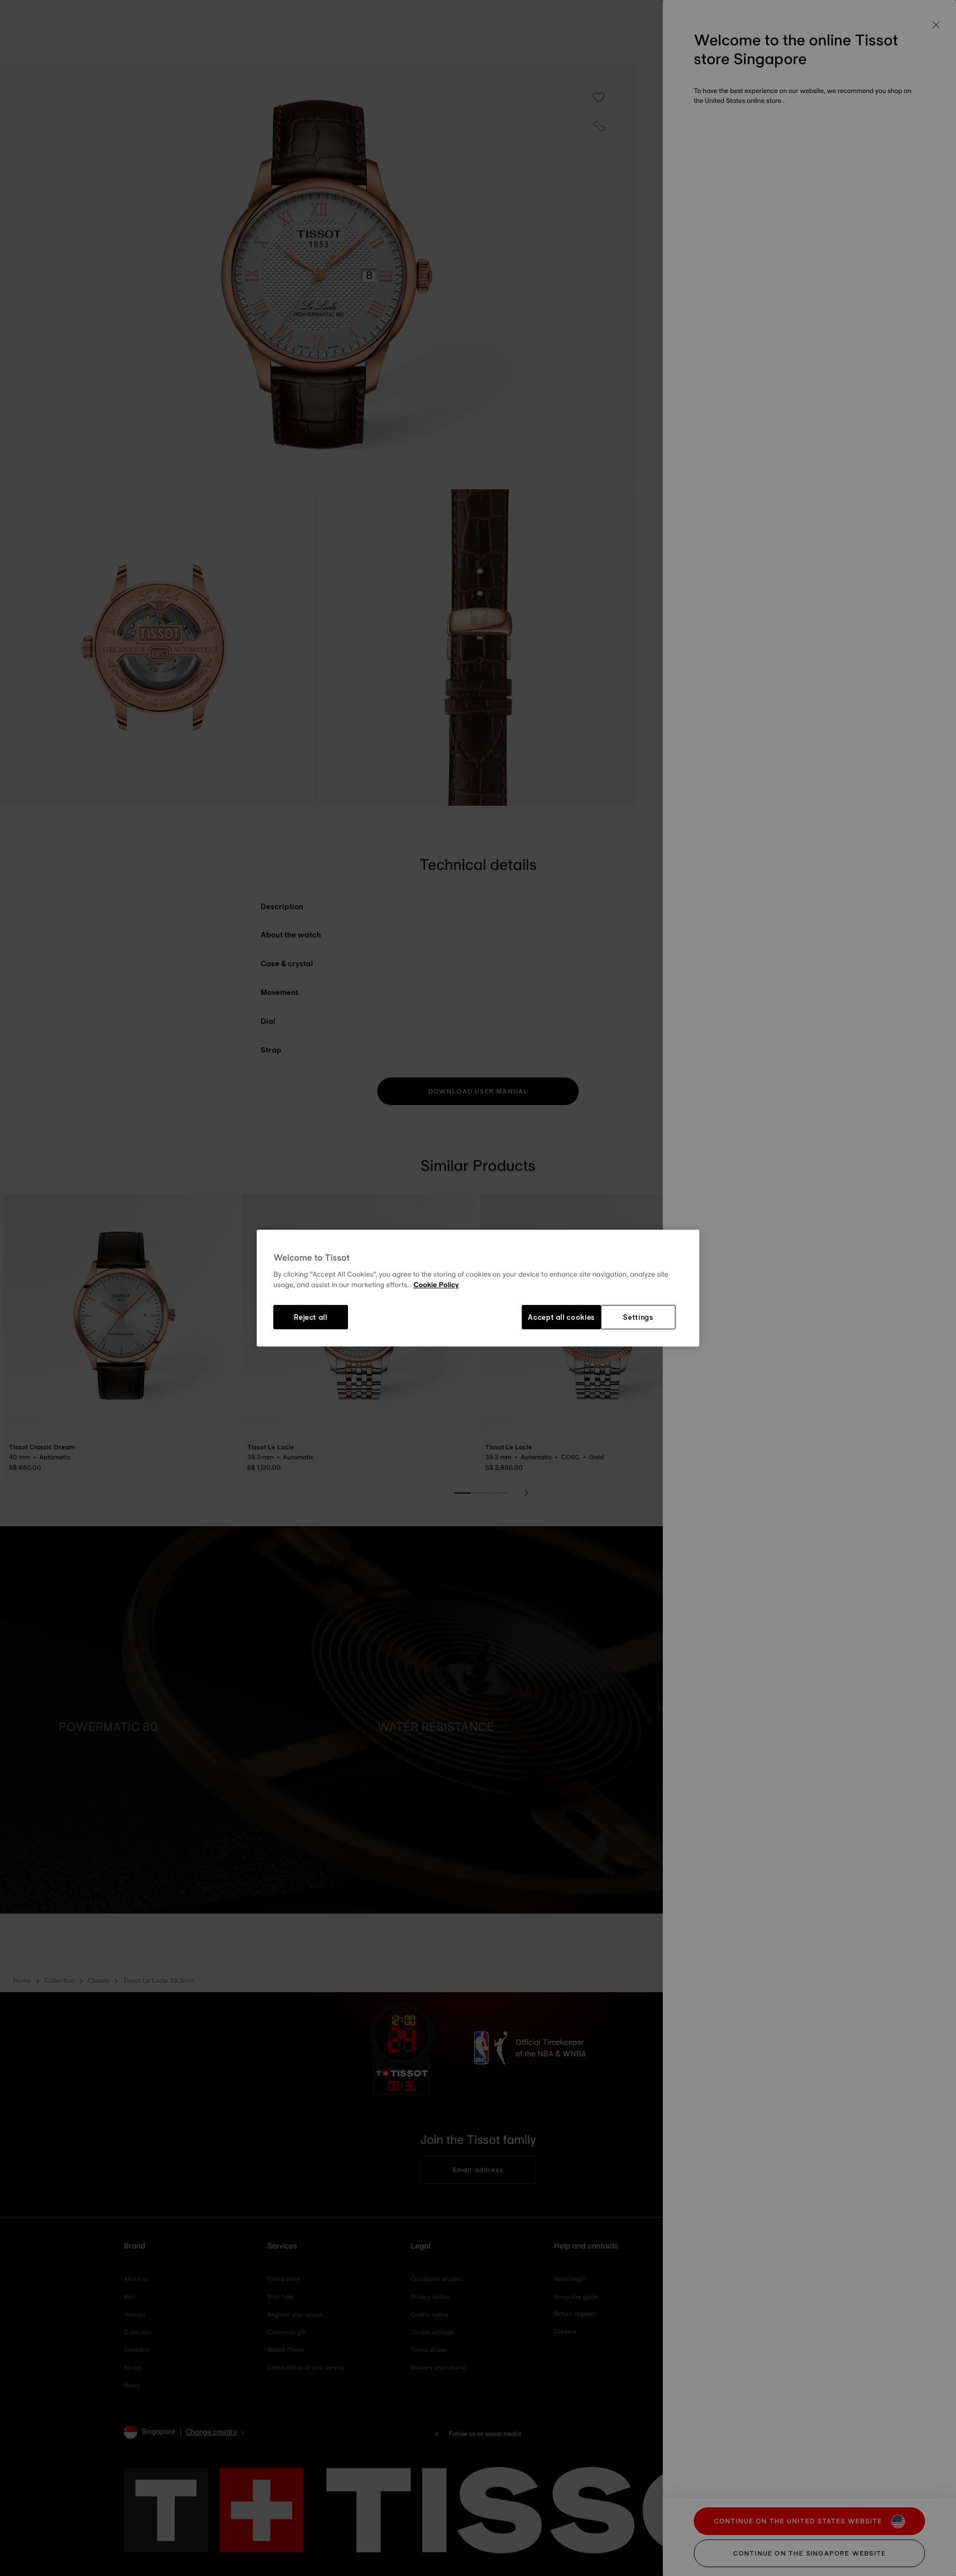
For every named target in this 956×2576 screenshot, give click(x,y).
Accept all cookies (561, 1317)
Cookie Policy (436, 1286)
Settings (638, 1317)
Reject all (311, 1317)
